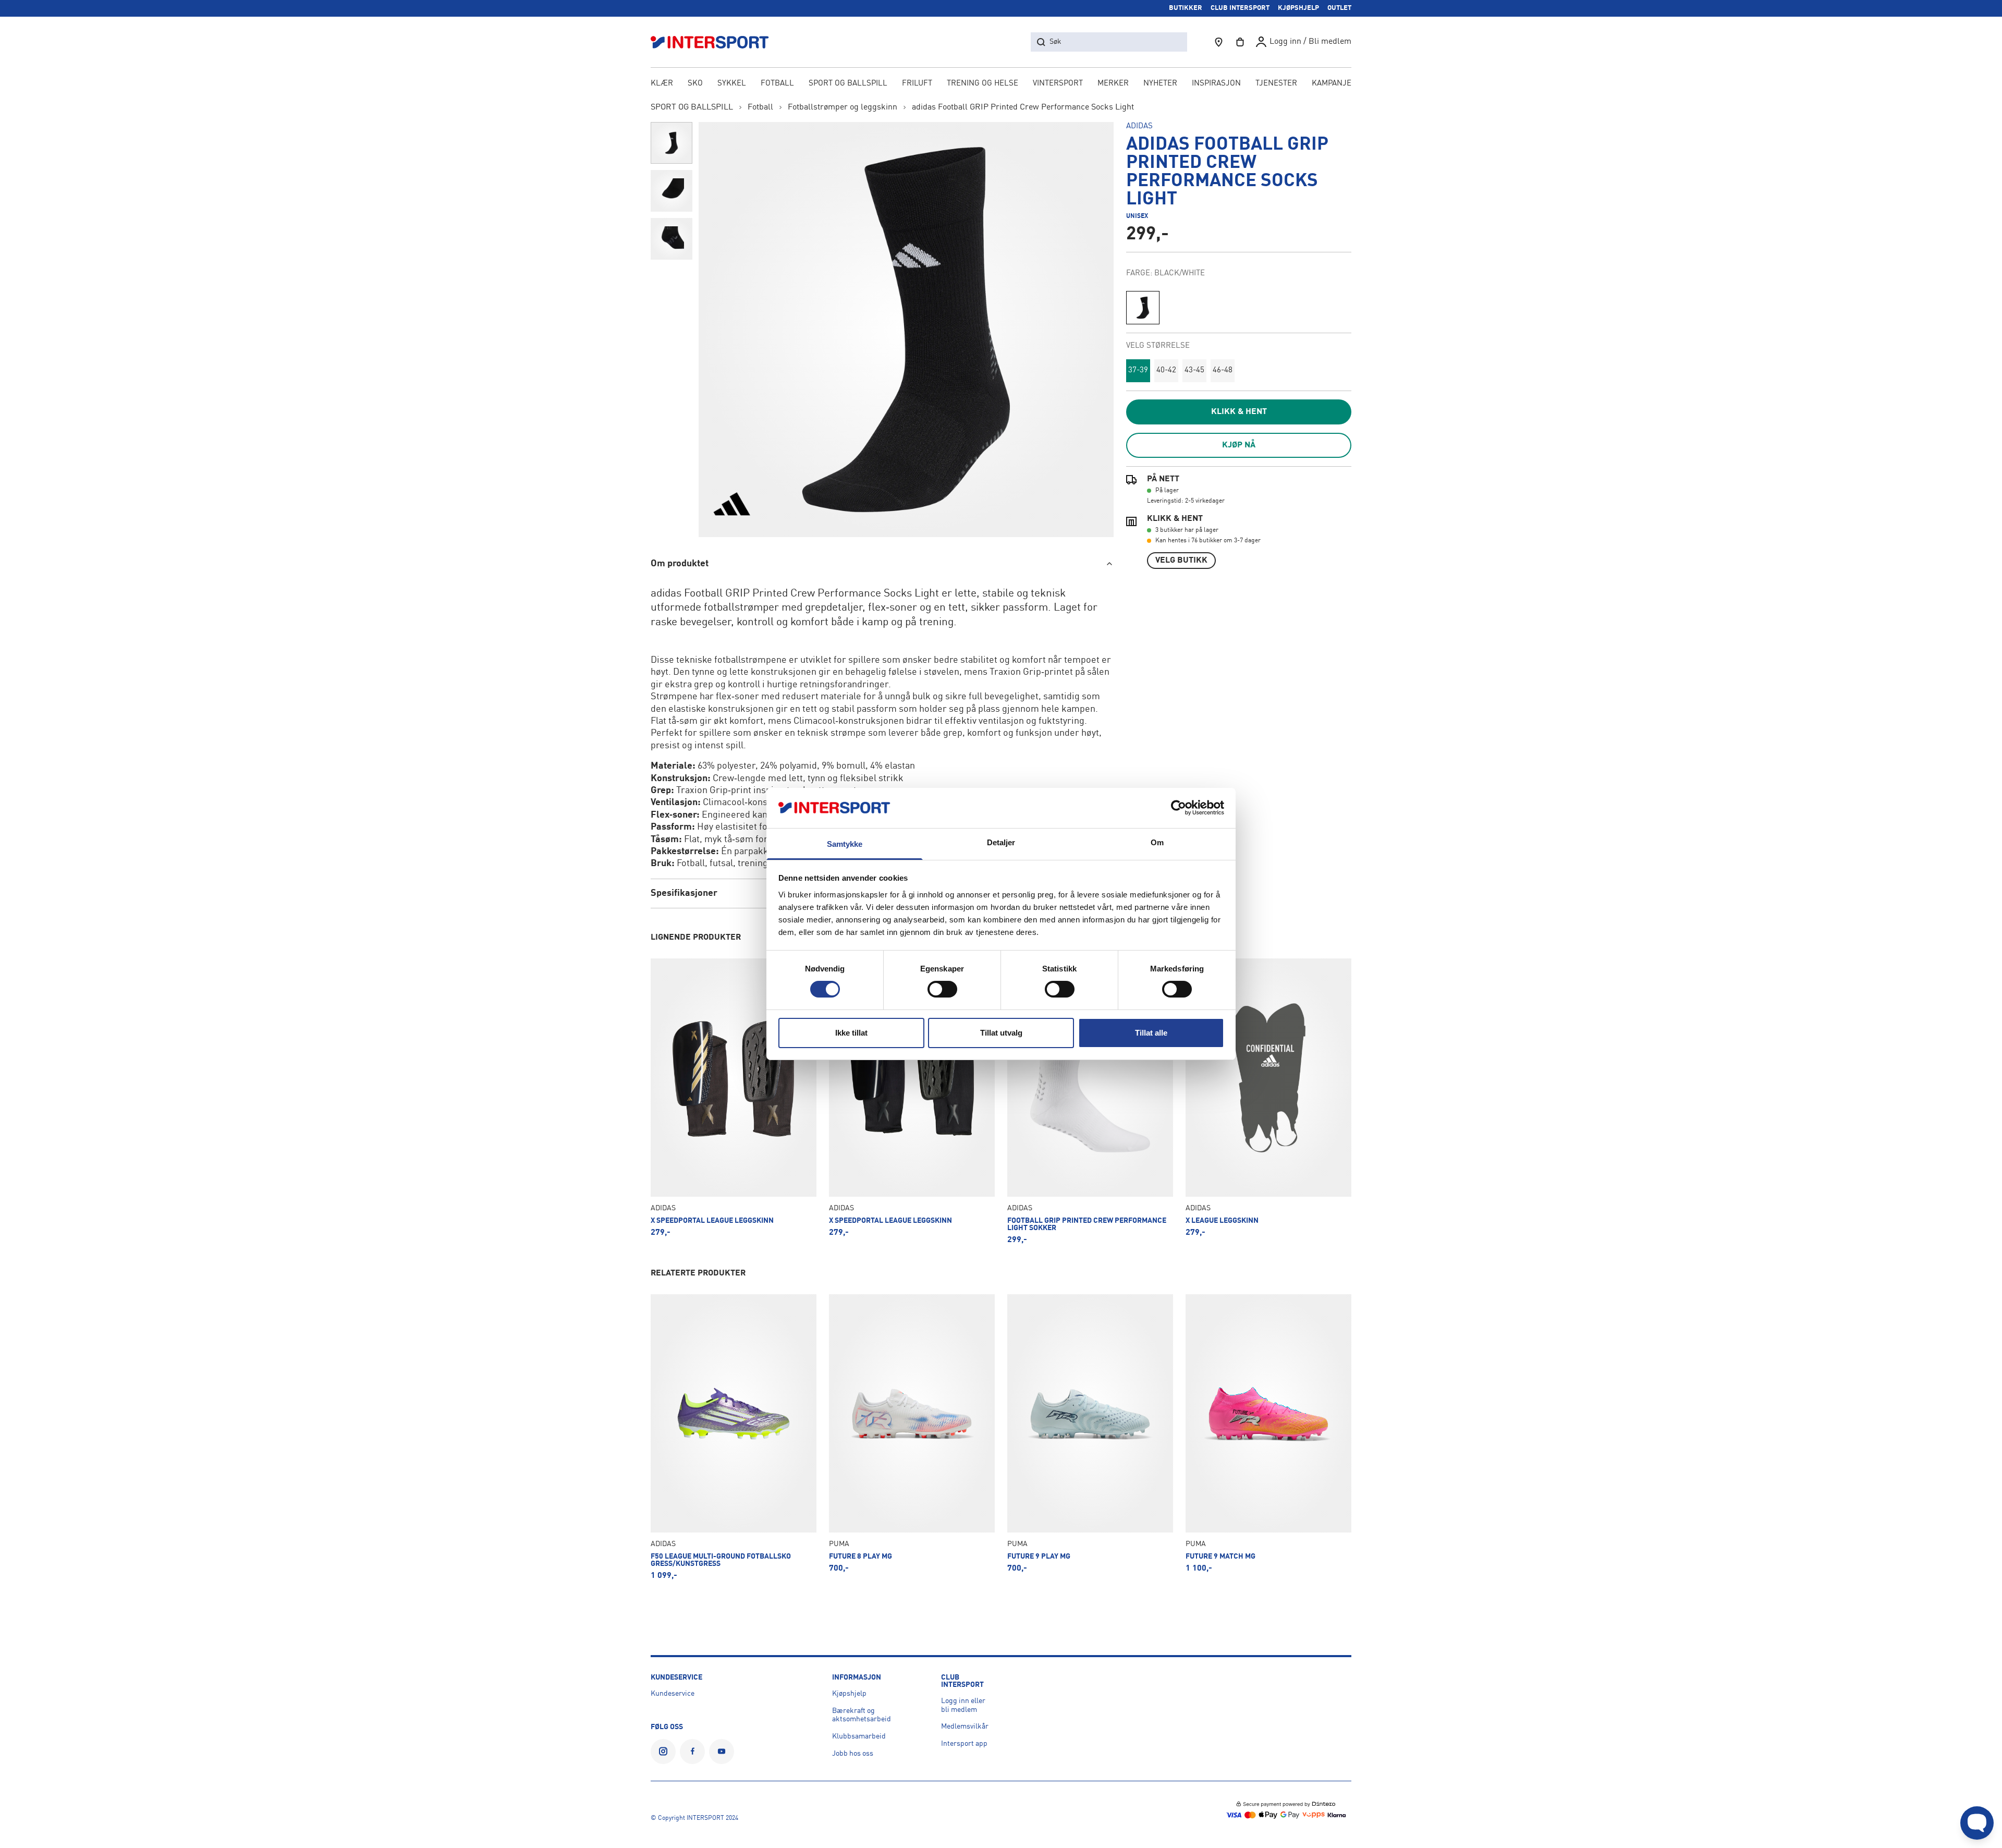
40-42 (1166, 370)
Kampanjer (1334, 84)
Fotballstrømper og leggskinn (843, 107)
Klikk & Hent (1239, 412)
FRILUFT (917, 84)
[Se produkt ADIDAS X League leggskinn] (1268, 1101)
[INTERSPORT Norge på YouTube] (722, 1752)
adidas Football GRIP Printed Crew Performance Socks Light (1023, 107)
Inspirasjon (1216, 84)
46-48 (1223, 370)
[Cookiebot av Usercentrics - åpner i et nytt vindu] (1179, 808)
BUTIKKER (1186, 8)
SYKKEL (732, 84)
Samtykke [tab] (845, 844)
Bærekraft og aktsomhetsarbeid (862, 1715)
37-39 (1138, 370)
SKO (695, 84)
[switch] (942, 989)
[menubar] (1001, 84)
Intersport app (964, 1744)
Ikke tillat (851, 1033)
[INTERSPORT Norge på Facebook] (692, 1752)
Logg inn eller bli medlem (963, 1705)
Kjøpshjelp (849, 1694)
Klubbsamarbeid (859, 1736)
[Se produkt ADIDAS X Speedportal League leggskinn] (734, 1101)
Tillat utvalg (1001, 1033)
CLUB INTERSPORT (1240, 8)
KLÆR (662, 84)
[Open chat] (1977, 1823)
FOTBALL (777, 84)
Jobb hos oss (853, 1754)
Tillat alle (1151, 1033)
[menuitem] (1276, 84)
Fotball (760, 107)
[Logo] (715, 42)
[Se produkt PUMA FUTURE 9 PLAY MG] (1090, 1437)
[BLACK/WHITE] (1143, 308)
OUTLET (1339, 8)
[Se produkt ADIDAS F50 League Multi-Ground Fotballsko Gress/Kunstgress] (734, 1437)
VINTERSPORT (1058, 84)
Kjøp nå (1239, 445)
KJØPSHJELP (1298, 8)
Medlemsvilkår (965, 1727)
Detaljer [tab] (1001, 842)
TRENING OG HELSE (982, 84)
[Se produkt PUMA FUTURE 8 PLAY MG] (912, 1437)
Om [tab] (1157, 842)
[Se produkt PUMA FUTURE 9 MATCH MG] (1268, 1437)
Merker (1113, 84)
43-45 (1194, 370)
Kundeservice (673, 1694)
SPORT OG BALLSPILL (848, 84)
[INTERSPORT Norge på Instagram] (663, 1752)
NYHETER (1160, 84)
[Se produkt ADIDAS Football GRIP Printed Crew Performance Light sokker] (1090, 1101)
